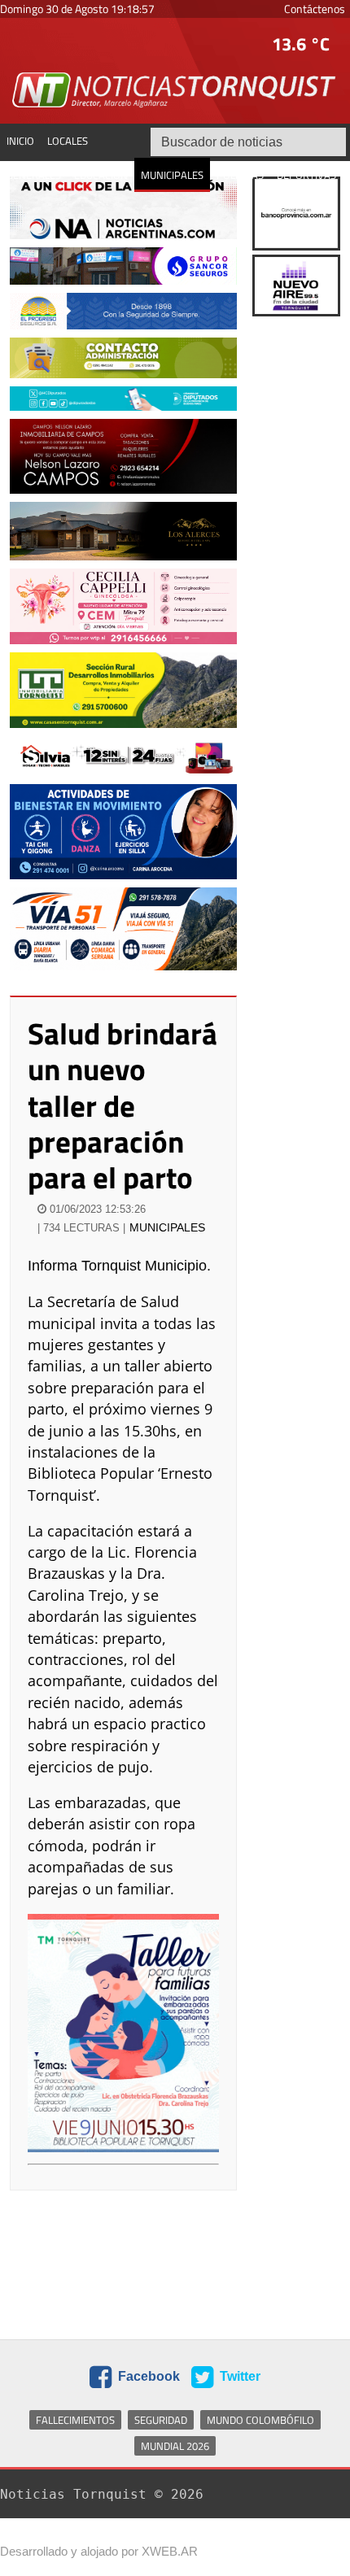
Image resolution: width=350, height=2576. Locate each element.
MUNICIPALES (167, 1227)
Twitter (238, 2376)
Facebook (147, 2376)
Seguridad (161, 2420)
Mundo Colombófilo (260, 2420)
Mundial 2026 (175, 2446)
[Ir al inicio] (175, 89)
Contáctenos (315, 9)
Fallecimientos (75, 2420)
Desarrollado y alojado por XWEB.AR (99, 2551)
